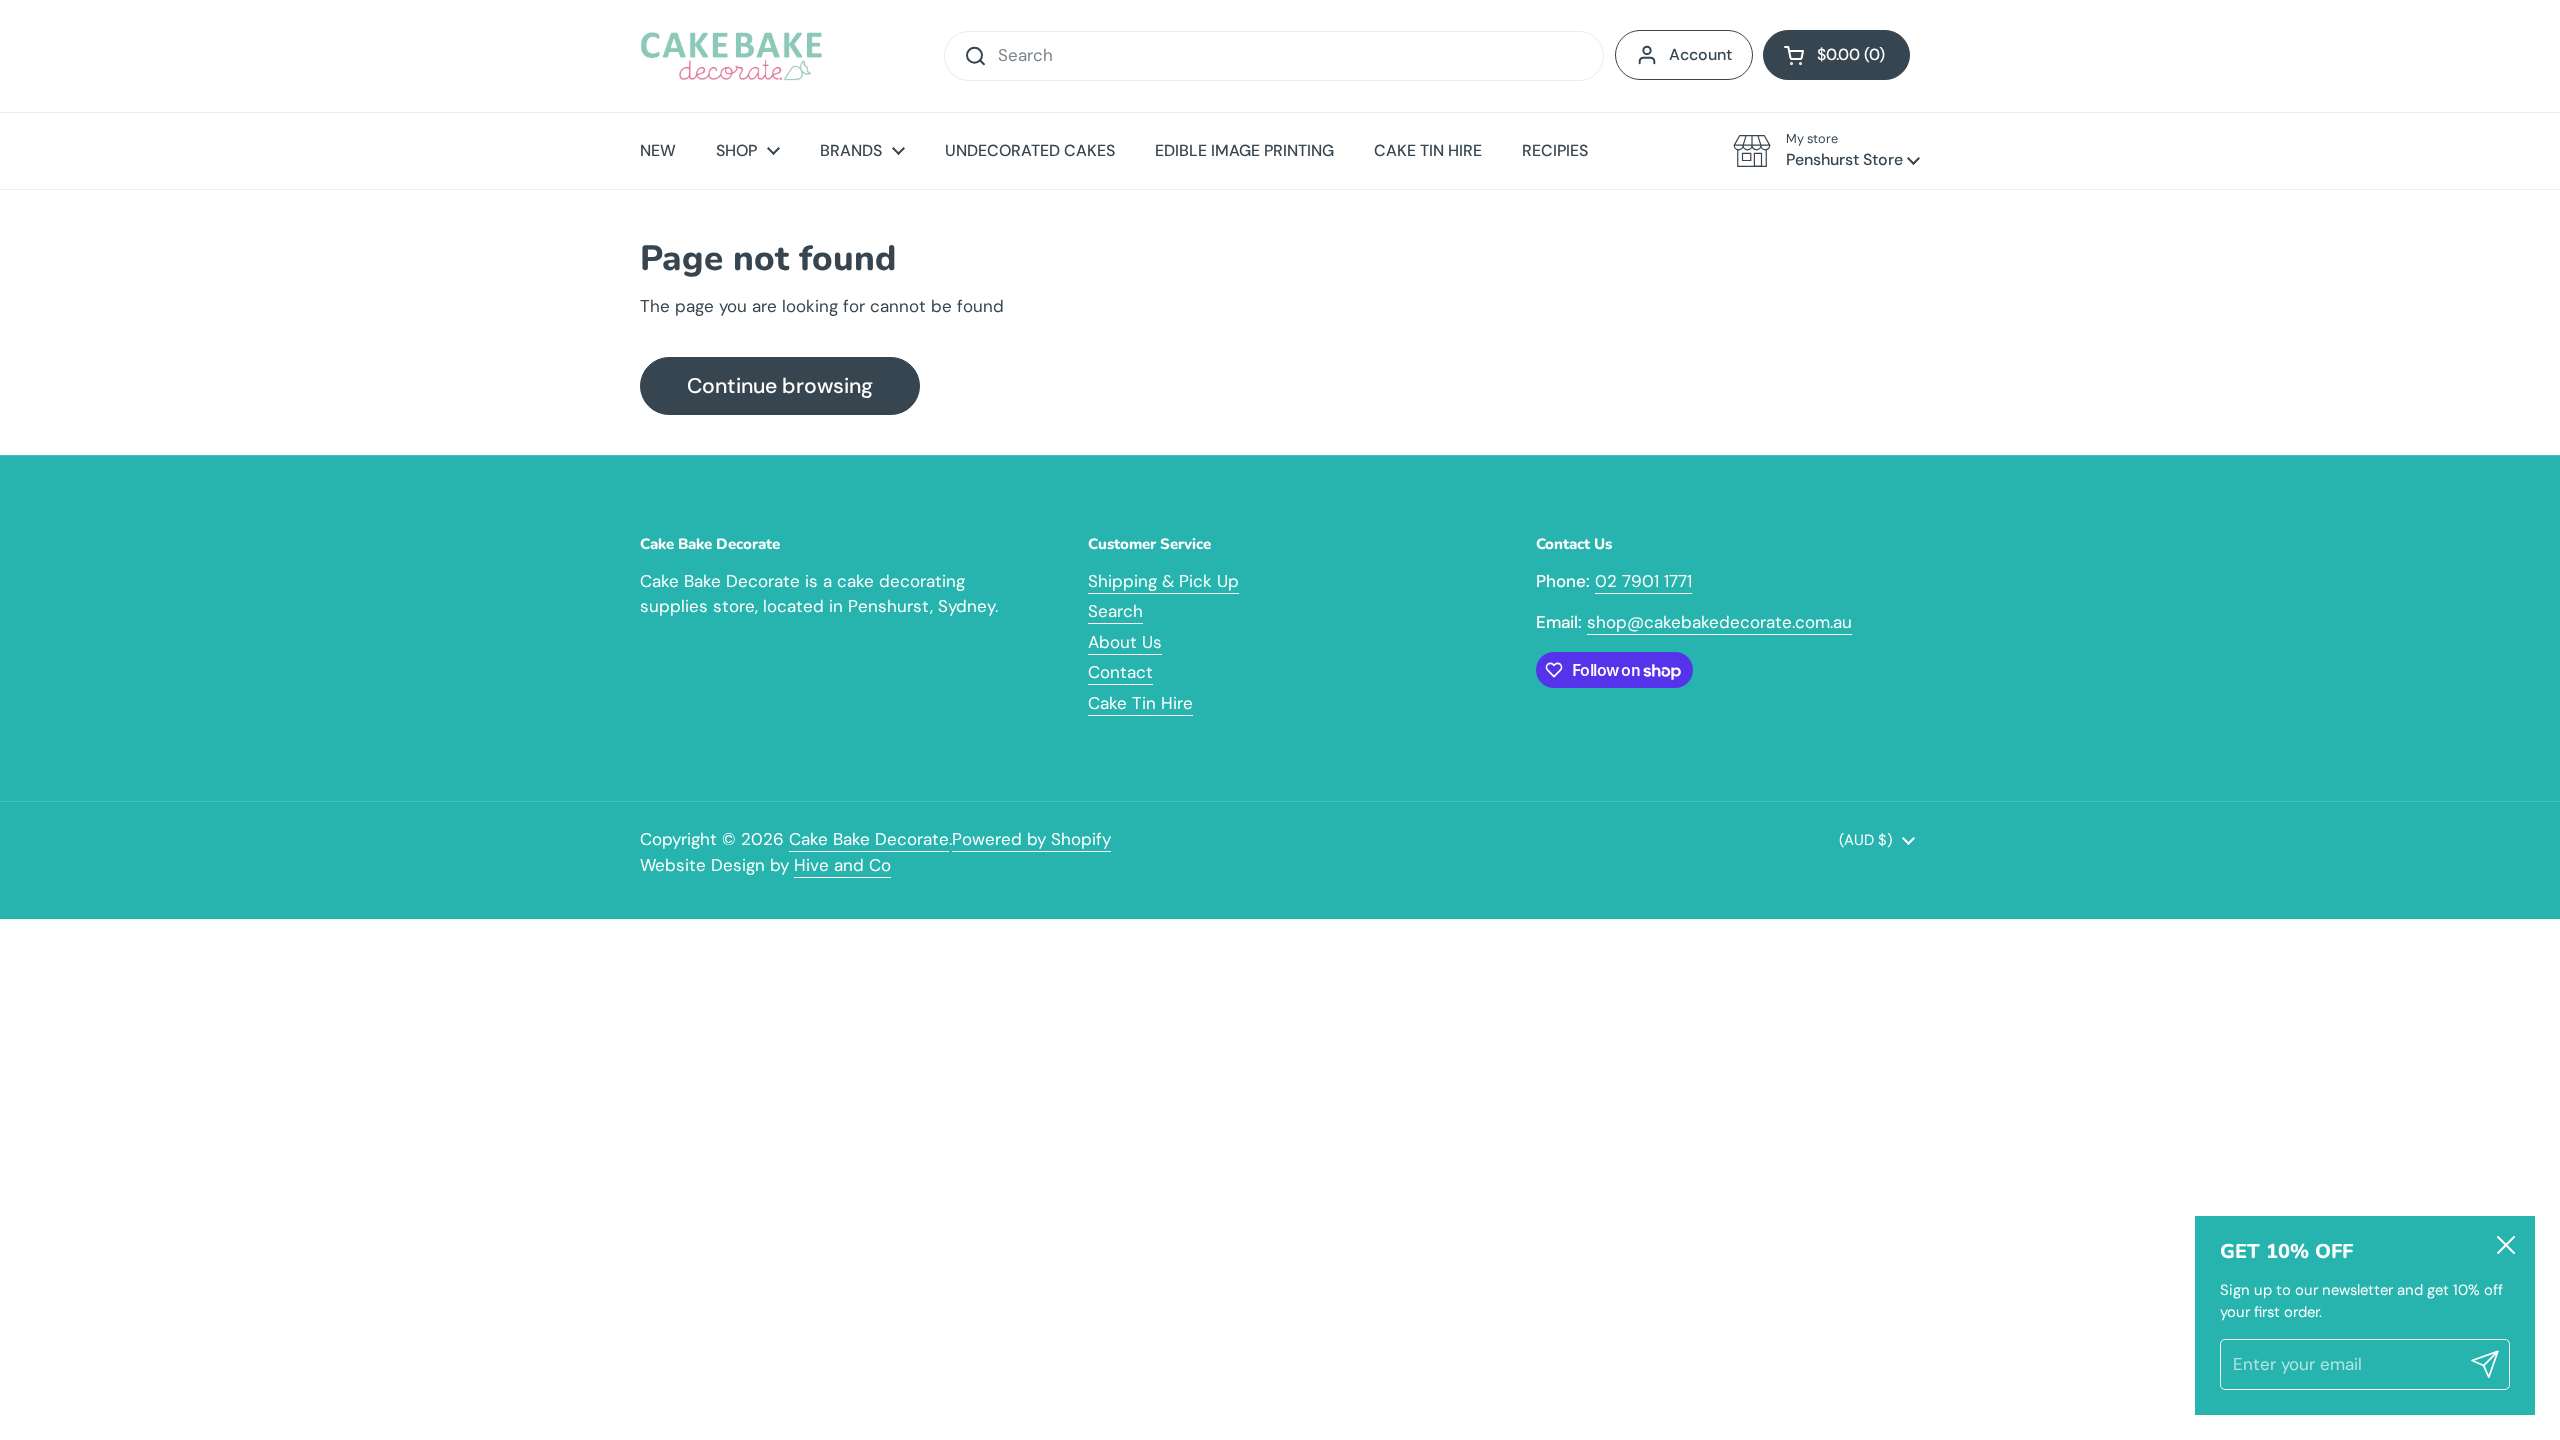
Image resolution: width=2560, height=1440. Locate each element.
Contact (1120, 672)
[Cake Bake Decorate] (731, 56)
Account (1700, 54)
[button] (1836, 55)
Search (1115, 611)
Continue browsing (780, 386)
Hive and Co (842, 865)
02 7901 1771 (1643, 581)
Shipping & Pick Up (1163, 581)
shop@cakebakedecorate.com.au (1719, 622)
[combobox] (1274, 56)
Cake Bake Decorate (869, 839)
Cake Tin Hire (1140, 703)
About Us (1125, 642)
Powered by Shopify (1031, 839)
